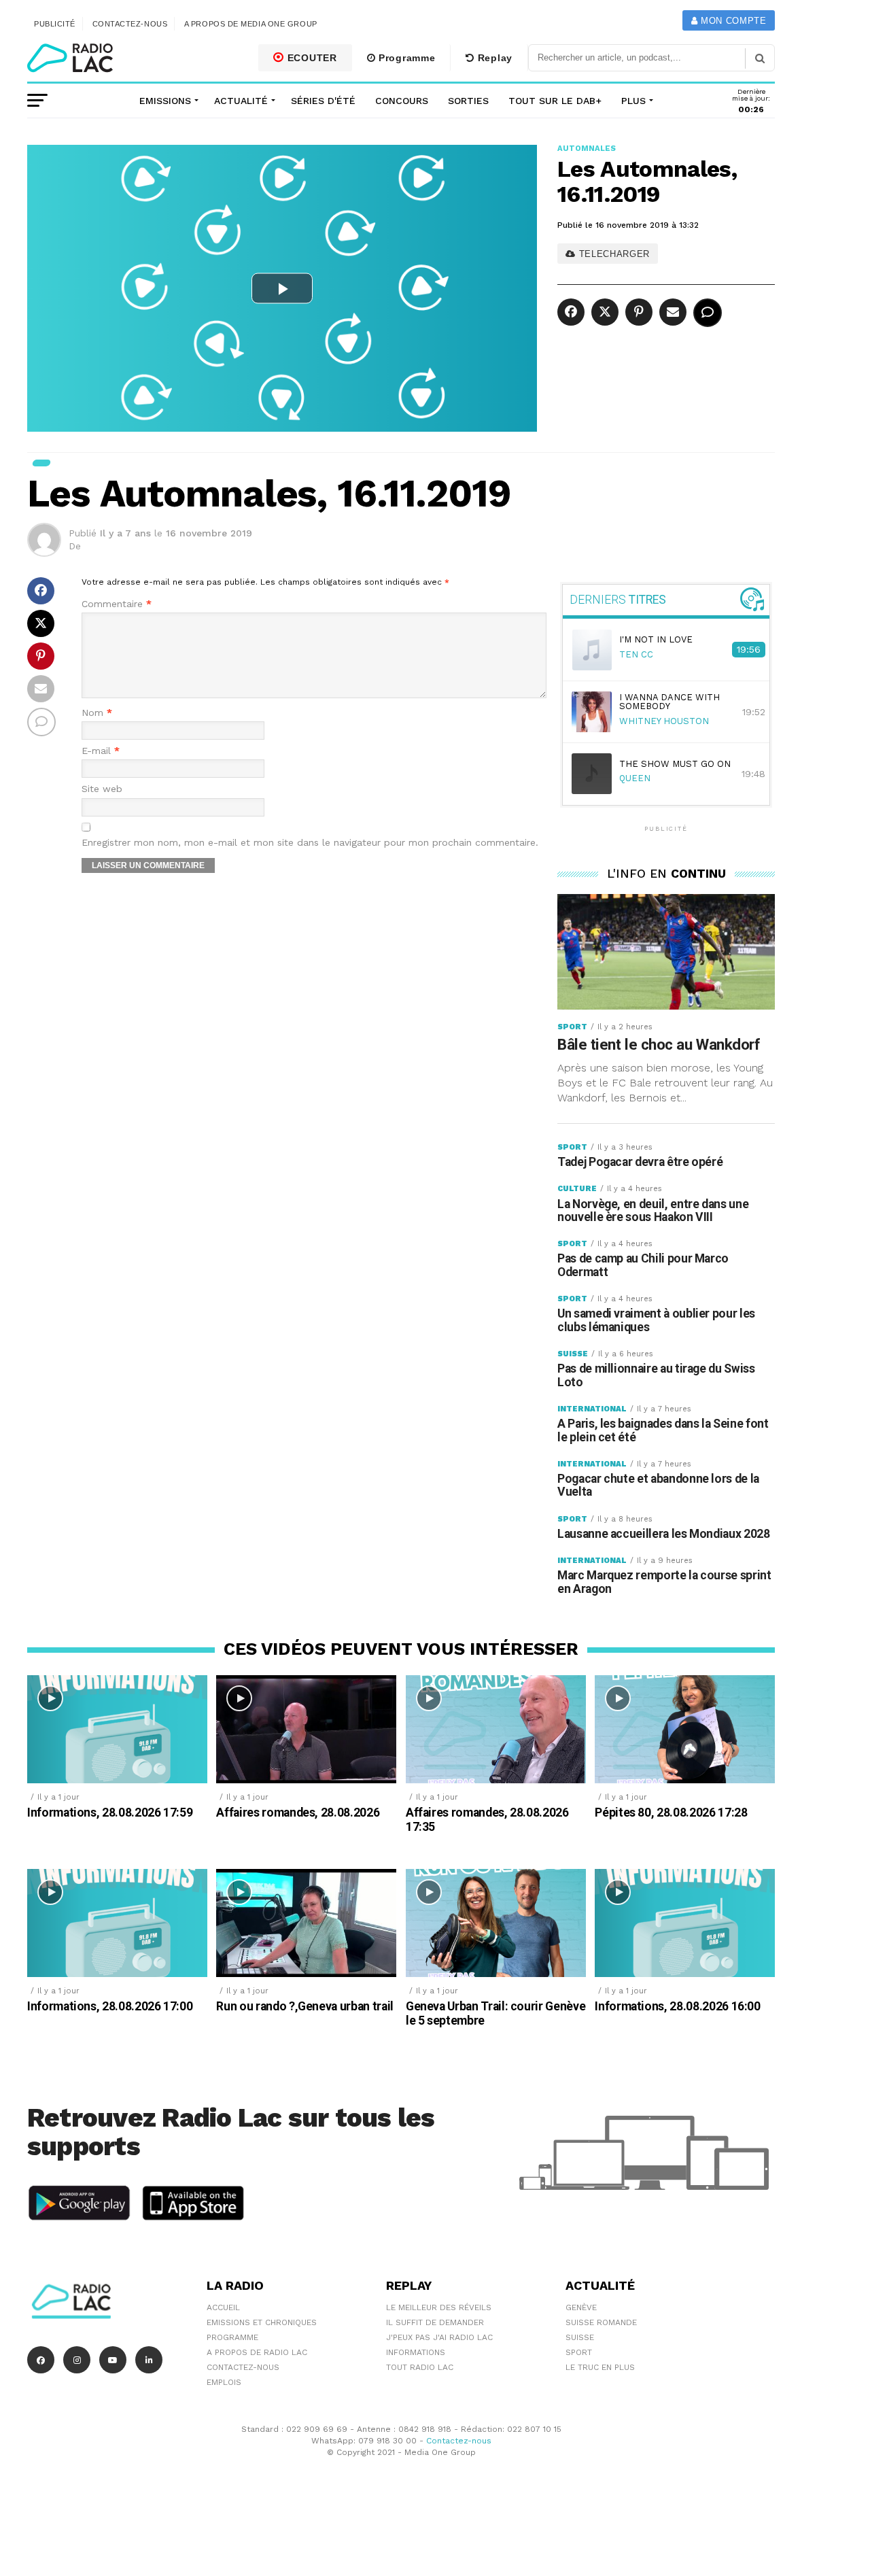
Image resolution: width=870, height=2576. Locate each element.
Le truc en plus (600, 2367)
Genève (581, 2307)
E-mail (101, 751)
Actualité (241, 101)
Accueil (223, 2307)
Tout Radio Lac (420, 2367)
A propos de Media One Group (251, 24)
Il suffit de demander (435, 2322)
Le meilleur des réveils (439, 2307)
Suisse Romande (601, 2322)
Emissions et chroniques (262, 2322)
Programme (405, 58)
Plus (633, 101)
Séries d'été (323, 101)
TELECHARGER (613, 254)
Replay (493, 58)
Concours (402, 101)
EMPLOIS (224, 2382)
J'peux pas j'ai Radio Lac (439, 2337)
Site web (102, 789)
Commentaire (117, 604)
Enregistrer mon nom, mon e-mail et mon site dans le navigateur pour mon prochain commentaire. (310, 843)
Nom (97, 713)
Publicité (55, 24)
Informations (416, 2352)
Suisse (580, 2337)
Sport (579, 2352)
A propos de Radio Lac (257, 2352)
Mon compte (732, 21)
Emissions (165, 101)
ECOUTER (311, 58)
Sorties (468, 101)
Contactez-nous (130, 24)
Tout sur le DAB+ (555, 101)
